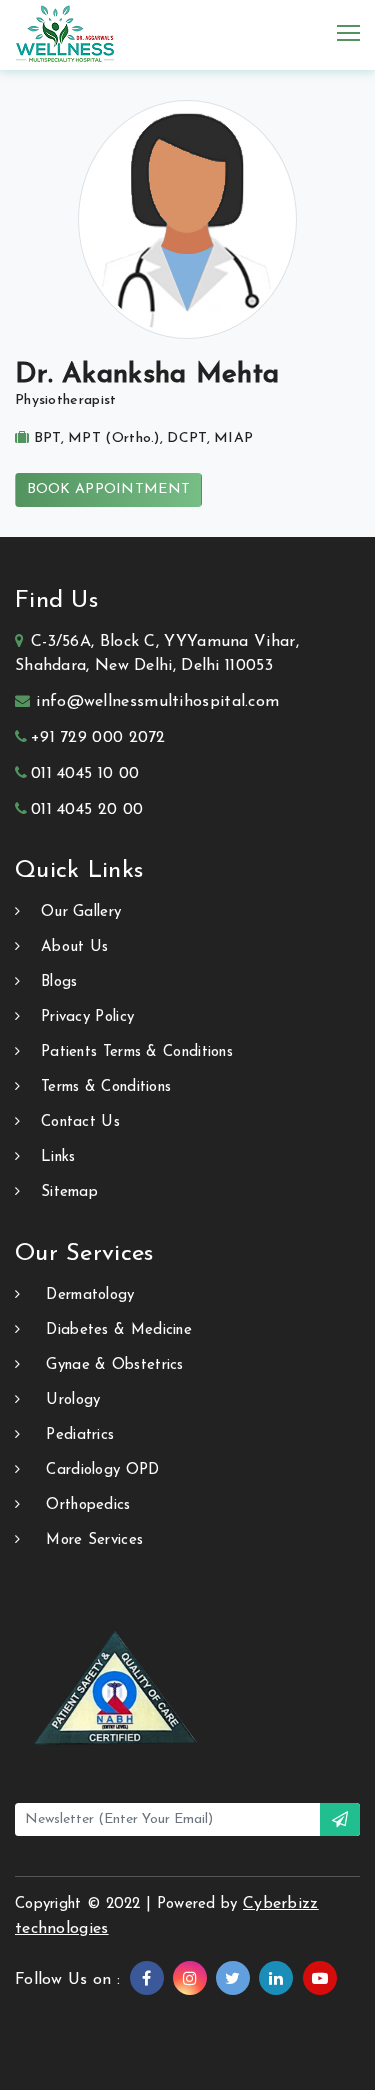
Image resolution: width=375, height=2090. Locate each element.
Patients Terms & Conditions (137, 1052)
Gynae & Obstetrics (114, 1365)
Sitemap (69, 1192)
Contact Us (80, 1122)
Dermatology (90, 1295)
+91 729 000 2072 (98, 738)
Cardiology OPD (102, 1470)
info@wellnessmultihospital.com (157, 702)
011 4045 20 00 (87, 810)
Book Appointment (109, 489)
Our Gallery (81, 912)
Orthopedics (88, 1505)
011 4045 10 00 (85, 774)
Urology (73, 1400)
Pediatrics (80, 1435)
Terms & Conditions (106, 1087)
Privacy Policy (87, 1017)
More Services (94, 1540)
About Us (74, 947)
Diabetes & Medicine (119, 1330)
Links (58, 1157)
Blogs (59, 982)
